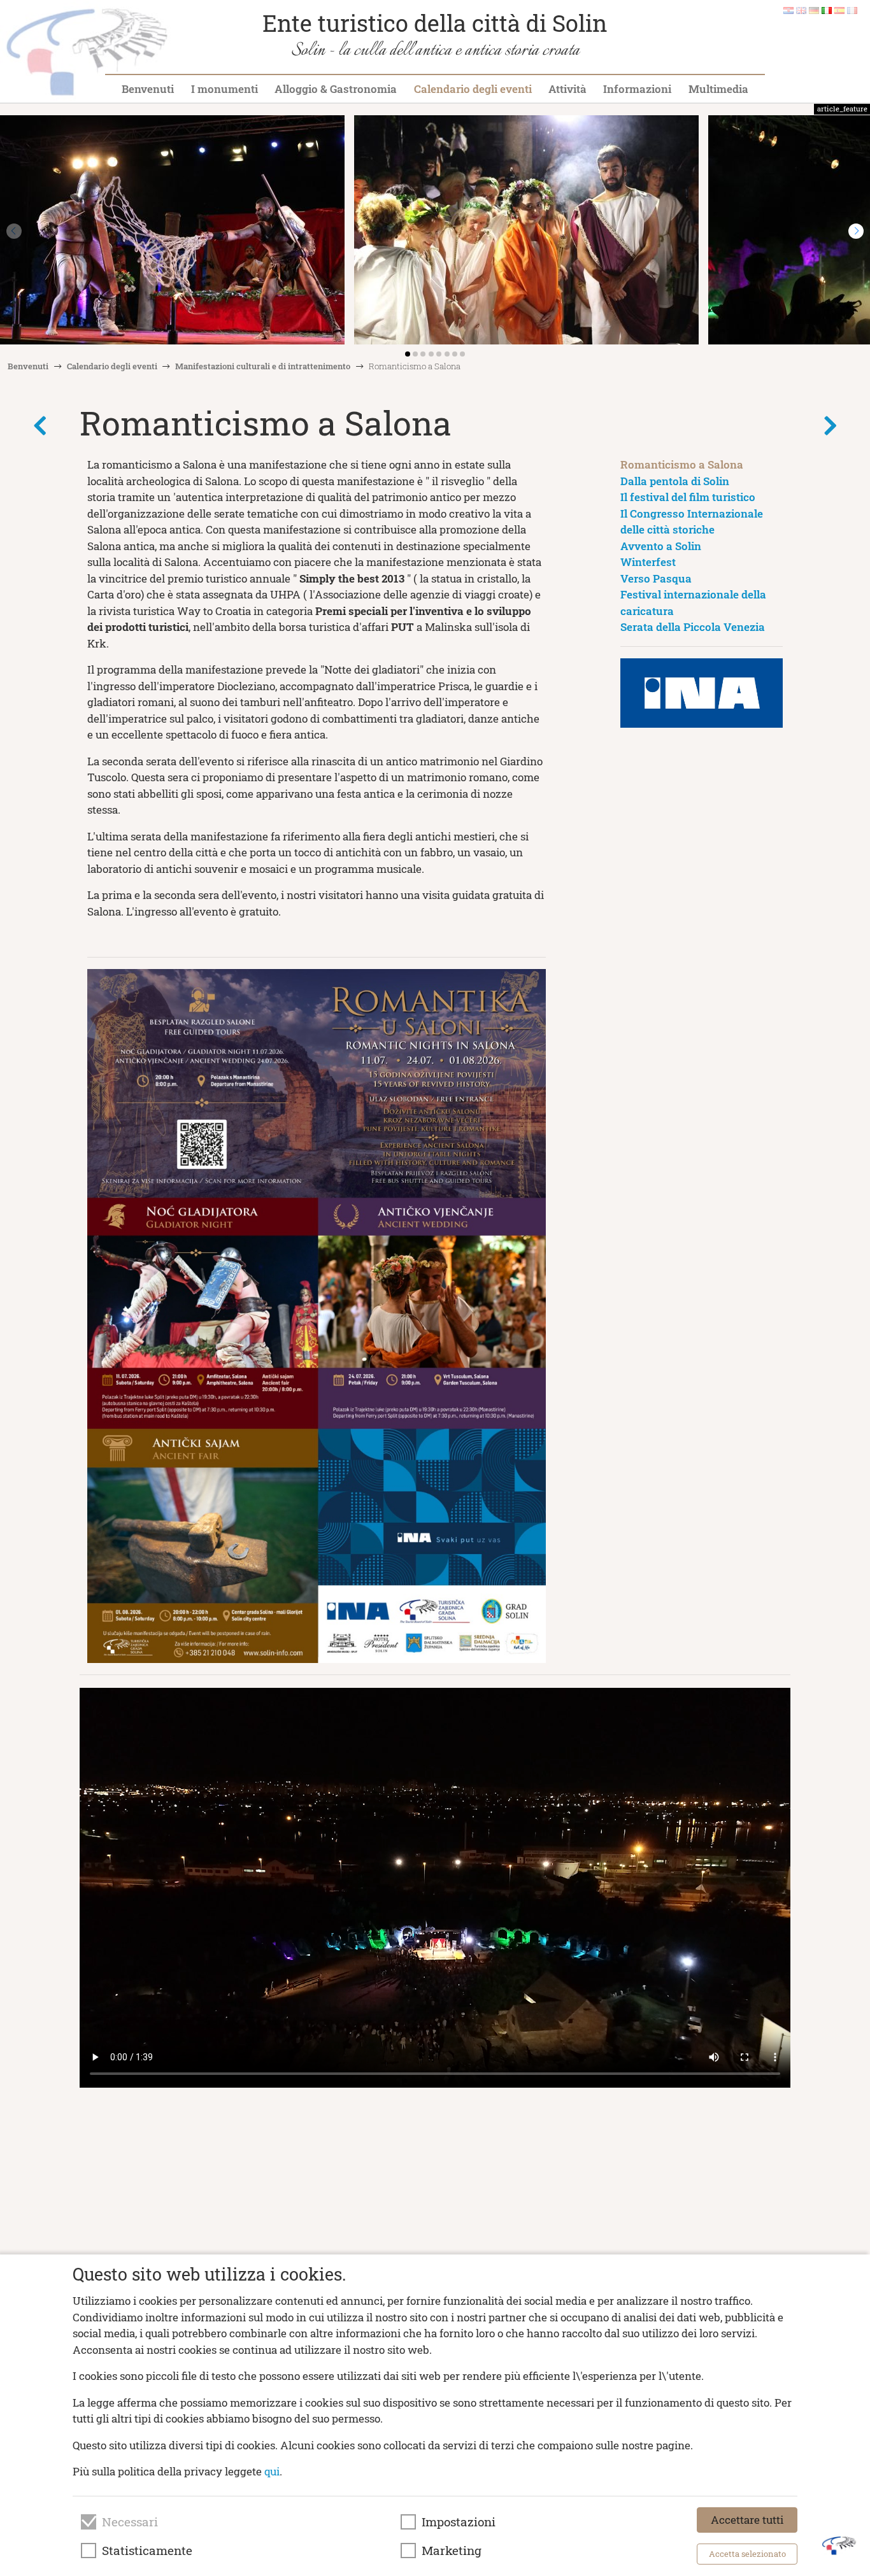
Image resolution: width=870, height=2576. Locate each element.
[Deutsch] (814, 10)
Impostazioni (459, 2522)
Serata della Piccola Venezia (693, 627)
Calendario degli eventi (473, 89)
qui (272, 2471)
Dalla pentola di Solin (675, 481)
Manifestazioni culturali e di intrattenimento (263, 366)
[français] (852, 10)
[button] (856, 231)
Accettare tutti (747, 2520)
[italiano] (827, 10)
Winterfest (648, 562)
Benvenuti (148, 89)
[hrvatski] (788, 10)
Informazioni (637, 89)
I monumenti (225, 89)
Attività (567, 89)
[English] (801, 10)
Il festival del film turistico (688, 497)
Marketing (452, 2551)
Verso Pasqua (656, 578)
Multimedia (718, 89)
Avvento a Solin (661, 546)
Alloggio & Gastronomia (336, 89)
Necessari (130, 2522)
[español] (839, 10)
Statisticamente (147, 2551)
